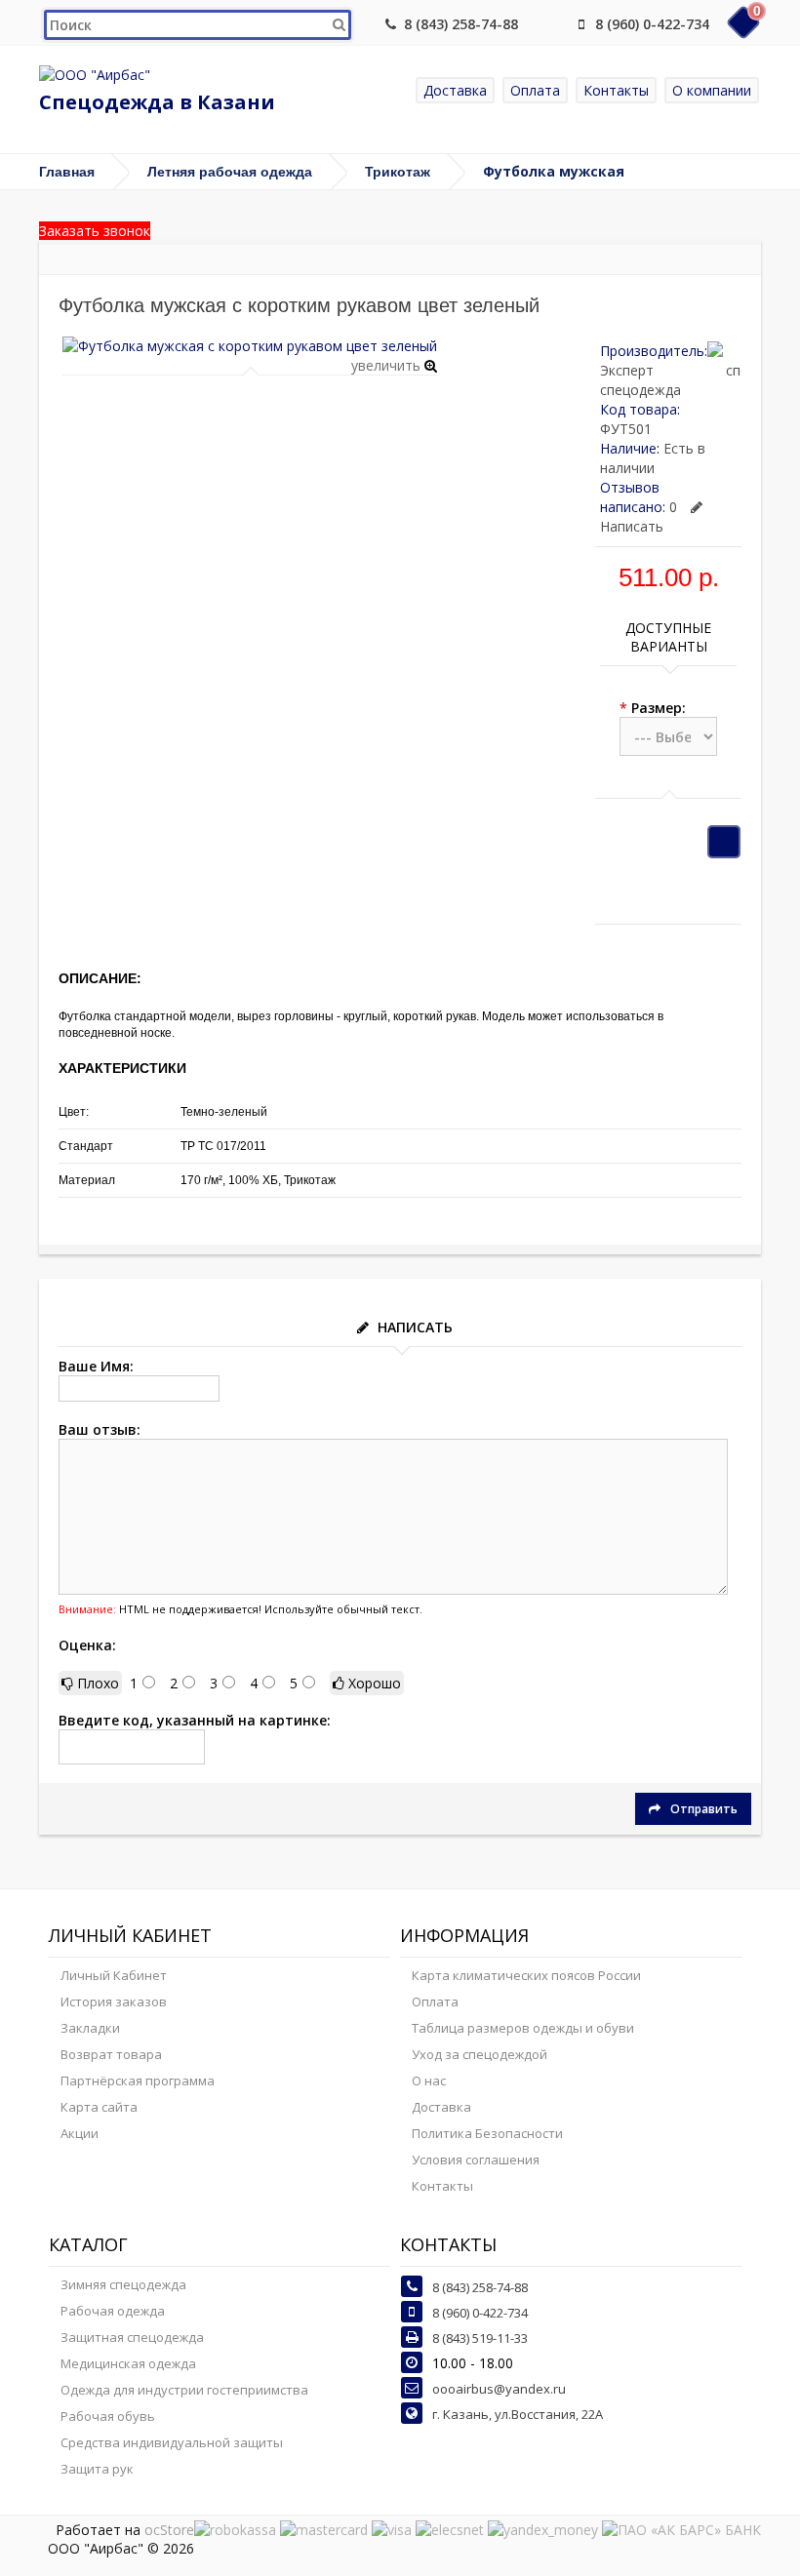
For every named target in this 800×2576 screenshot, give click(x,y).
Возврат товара (111, 2054)
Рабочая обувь (108, 2416)
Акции (80, 2133)
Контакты (616, 90)
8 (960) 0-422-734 (652, 24)
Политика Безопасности (487, 2133)
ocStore (169, 2530)
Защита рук (97, 2469)
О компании (712, 90)
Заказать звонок (95, 231)
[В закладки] (724, 842)
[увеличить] (250, 346)
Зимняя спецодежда (123, 2284)
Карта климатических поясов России (526, 1975)
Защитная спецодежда (132, 2337)
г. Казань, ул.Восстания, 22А (518, 2414)
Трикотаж (398, 172)
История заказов (114, 2001)
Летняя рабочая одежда (230, 172)
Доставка (455, 90)
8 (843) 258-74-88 (461, 24)
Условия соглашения (476, 2160)
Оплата (535, 90)
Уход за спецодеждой (480, 2054)
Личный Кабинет (114, 1975)
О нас (429, 2081)
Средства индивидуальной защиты (172, 2442)
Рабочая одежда (113, 2311)
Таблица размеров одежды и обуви (523, 2028)
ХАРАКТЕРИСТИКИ (122, 1068)
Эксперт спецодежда (640, 380)
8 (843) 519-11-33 (480, 2338)
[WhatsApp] (549, 24)
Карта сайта (99, 2107)
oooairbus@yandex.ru (499, 2389)
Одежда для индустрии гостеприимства (184, 2390)
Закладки (90, 2028)
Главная (67, 172)
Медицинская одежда (128, 2363)
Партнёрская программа (138, 2081)
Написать (632, 526)
